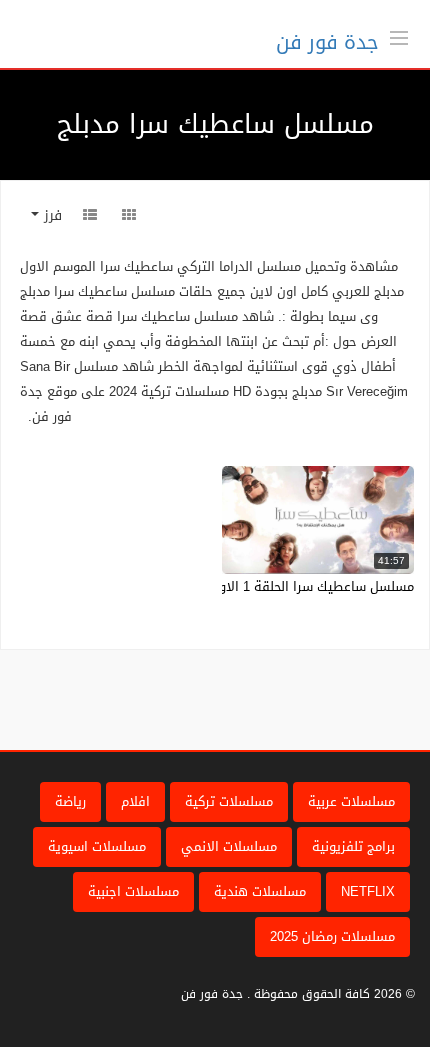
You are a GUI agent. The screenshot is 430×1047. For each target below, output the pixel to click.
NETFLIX (368, 891)
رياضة (70, 801)
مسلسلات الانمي (229, 846)
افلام (135, 801)
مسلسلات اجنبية (133, 891)
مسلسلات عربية (351, 801)
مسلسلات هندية (260, 891)
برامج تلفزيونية (353, 846)
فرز (50, 215)
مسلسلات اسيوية (97, 846)
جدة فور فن (327, 42)
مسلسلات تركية (229, 801)
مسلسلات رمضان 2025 (332, 936)
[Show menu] (399, 36)
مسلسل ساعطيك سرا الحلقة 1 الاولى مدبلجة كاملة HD (259, 586)
